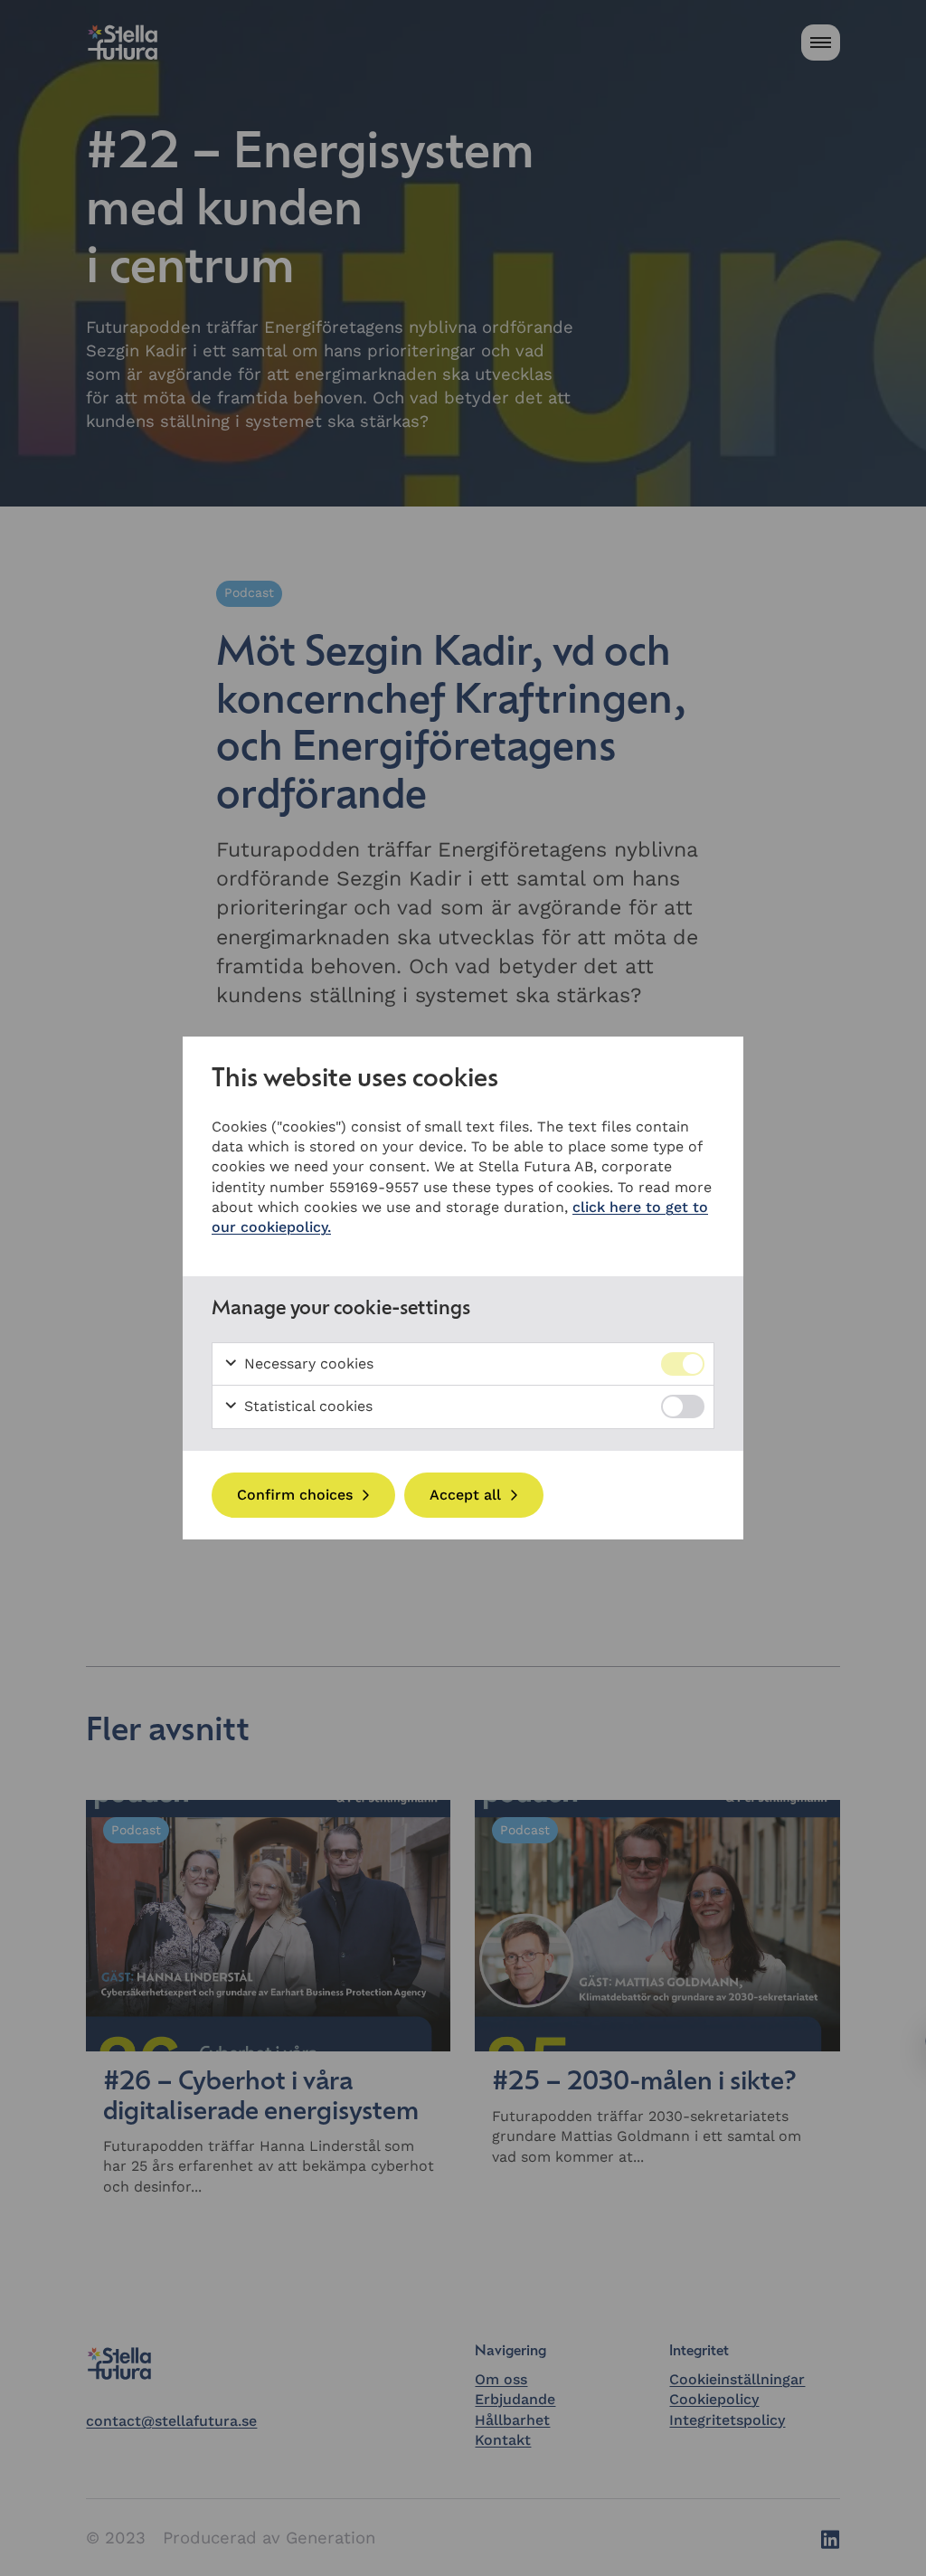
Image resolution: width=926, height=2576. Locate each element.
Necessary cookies (307, 1364)
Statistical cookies (306, 1406)
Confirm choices (295, 1495)
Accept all (465, 1495)
